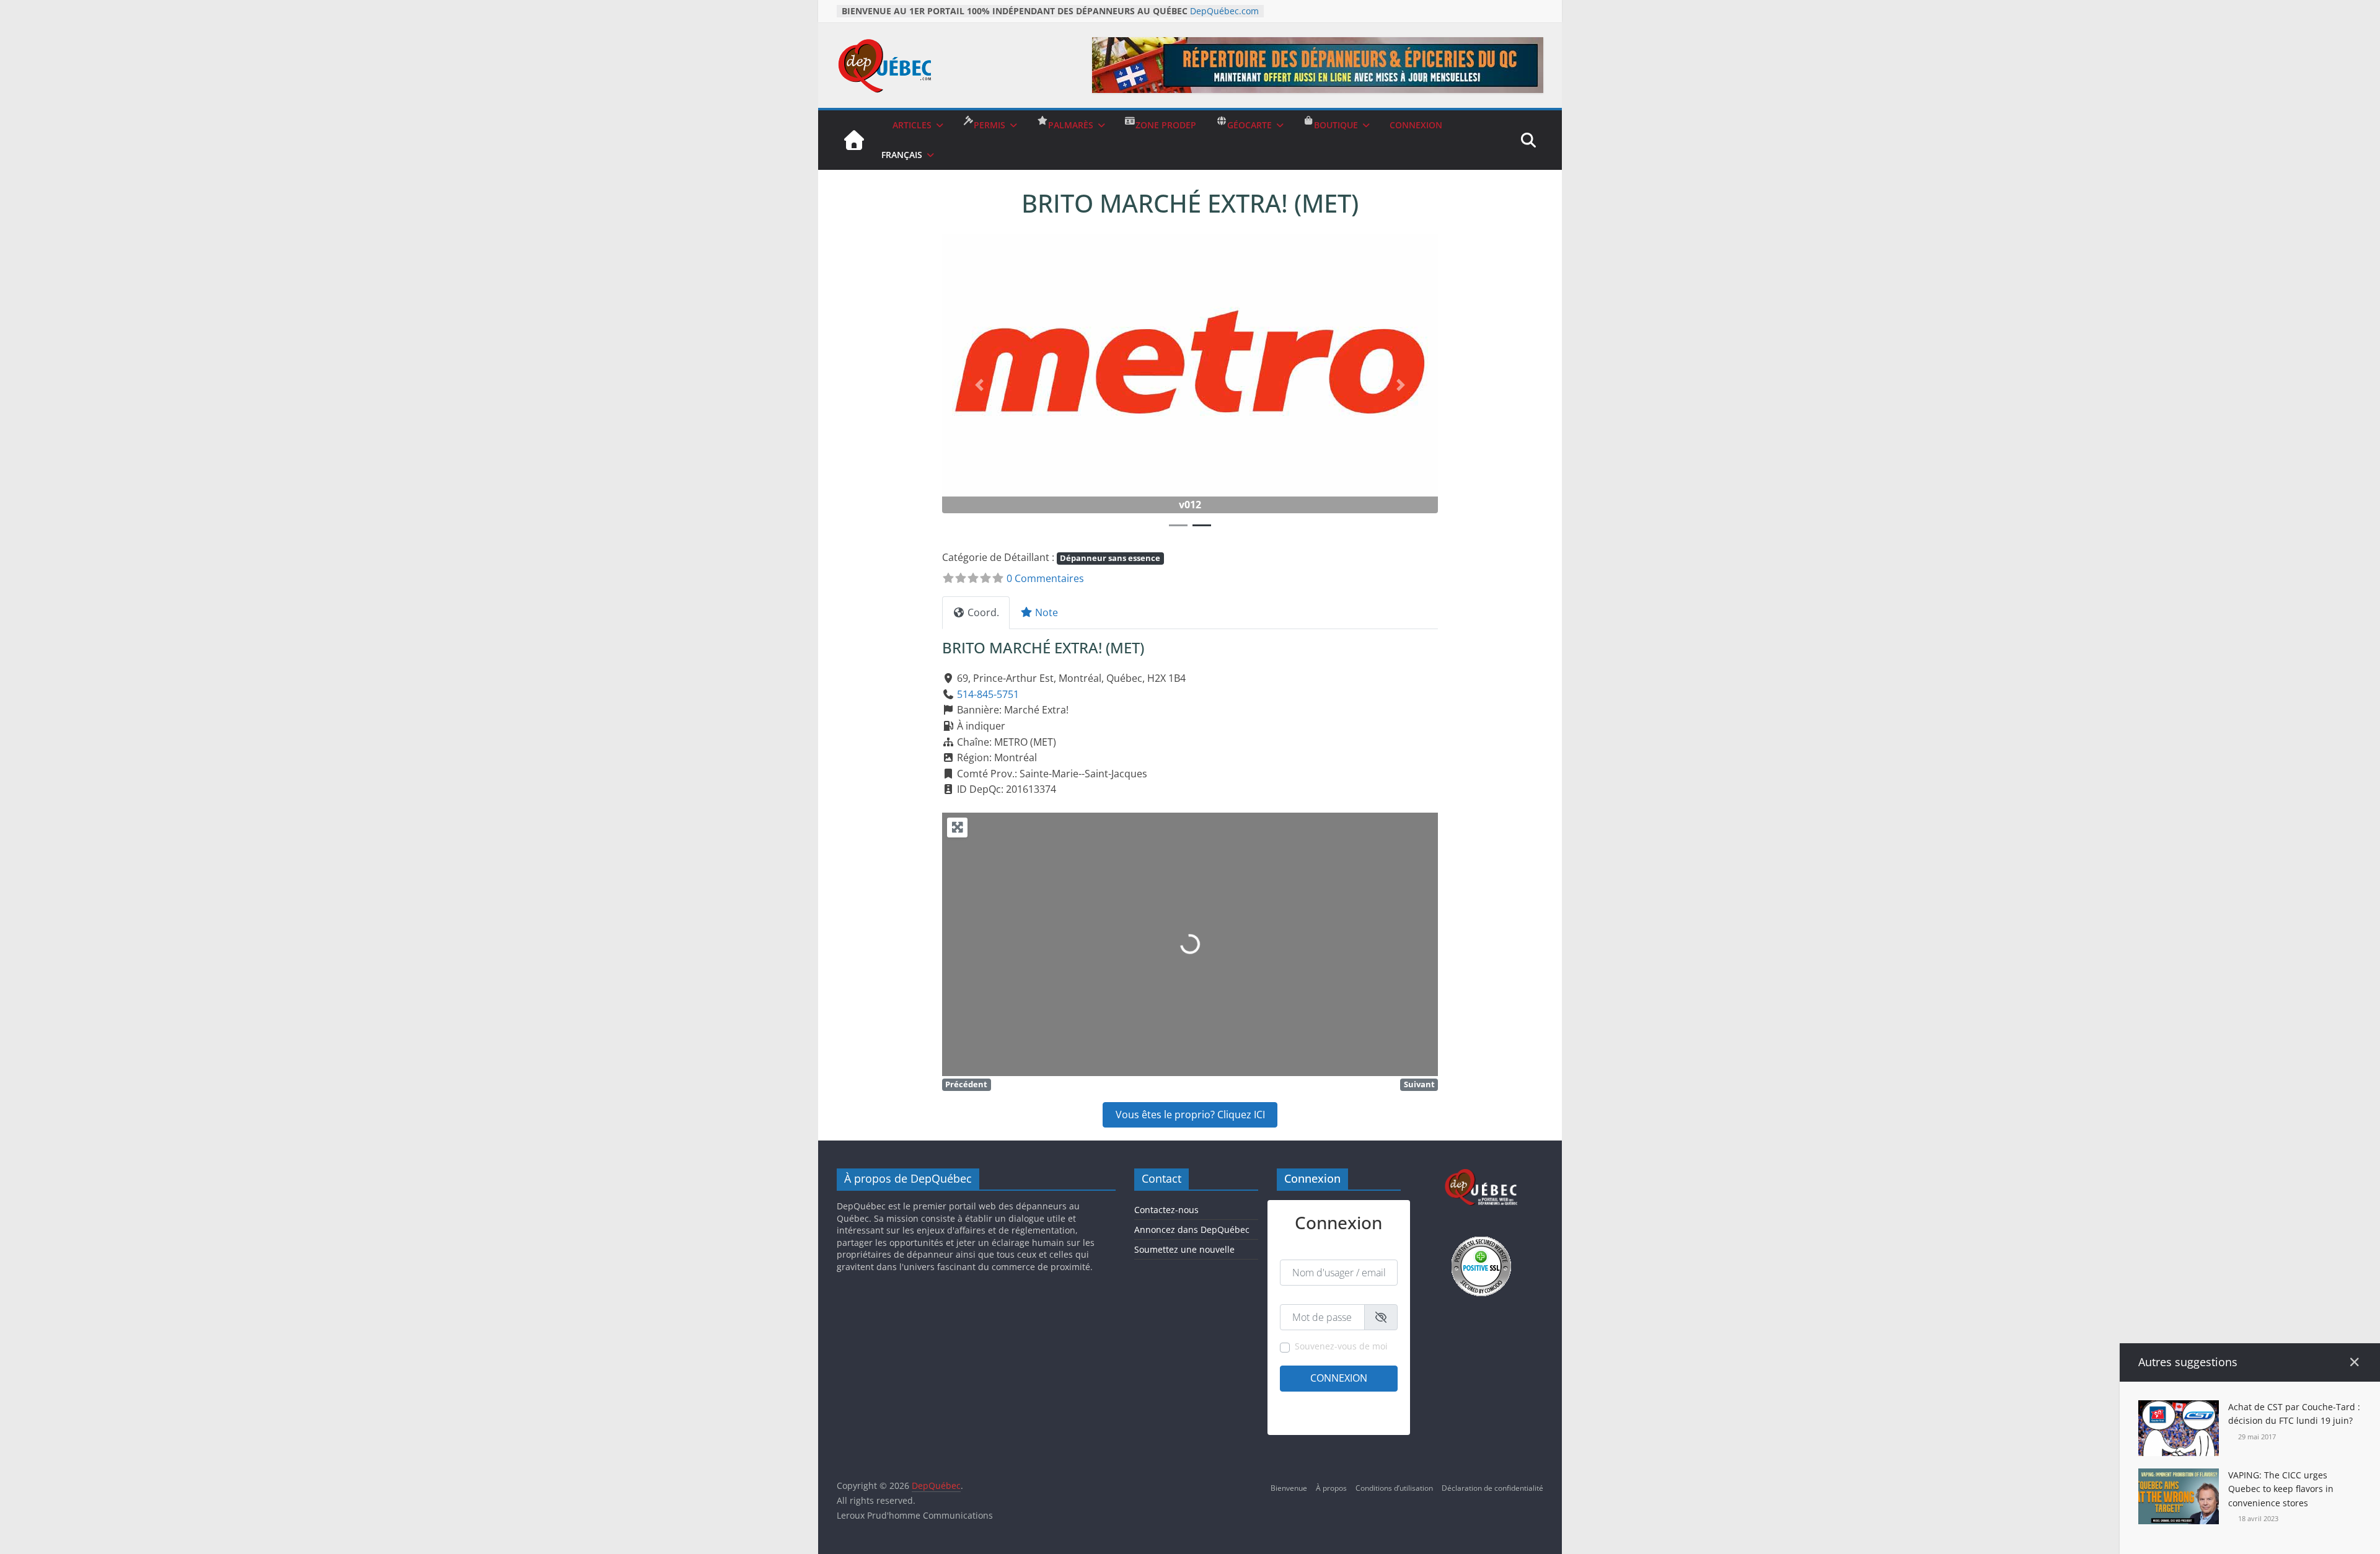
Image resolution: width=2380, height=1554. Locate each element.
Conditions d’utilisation (1394, 1488)
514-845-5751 (988, 694)
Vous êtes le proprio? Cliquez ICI (1190, 1115)
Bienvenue (1289, 1488)
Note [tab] (1047, 612)
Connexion (1339, 1378)
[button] (979, 385)
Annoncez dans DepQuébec (1192, 1230)
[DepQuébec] (854, 140)
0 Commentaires (1045, 578)
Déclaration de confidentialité (1492, 1488)
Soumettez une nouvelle (1184, 1249)
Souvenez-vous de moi (1341, 1346)
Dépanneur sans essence (1110, 558)
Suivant (1419, 1084)
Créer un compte (1309, 1402)
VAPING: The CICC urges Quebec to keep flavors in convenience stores (2281, 1489)
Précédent (966, 1084)
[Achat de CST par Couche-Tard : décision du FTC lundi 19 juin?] (2179, 1408)
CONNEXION (1416, 125)
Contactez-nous (1166, 1210)
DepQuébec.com (1224, 11)
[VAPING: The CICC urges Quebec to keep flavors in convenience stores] (2179, 1476)
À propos (1331, 1488)
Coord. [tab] (983, 612)
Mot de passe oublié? (1361, 1418)
